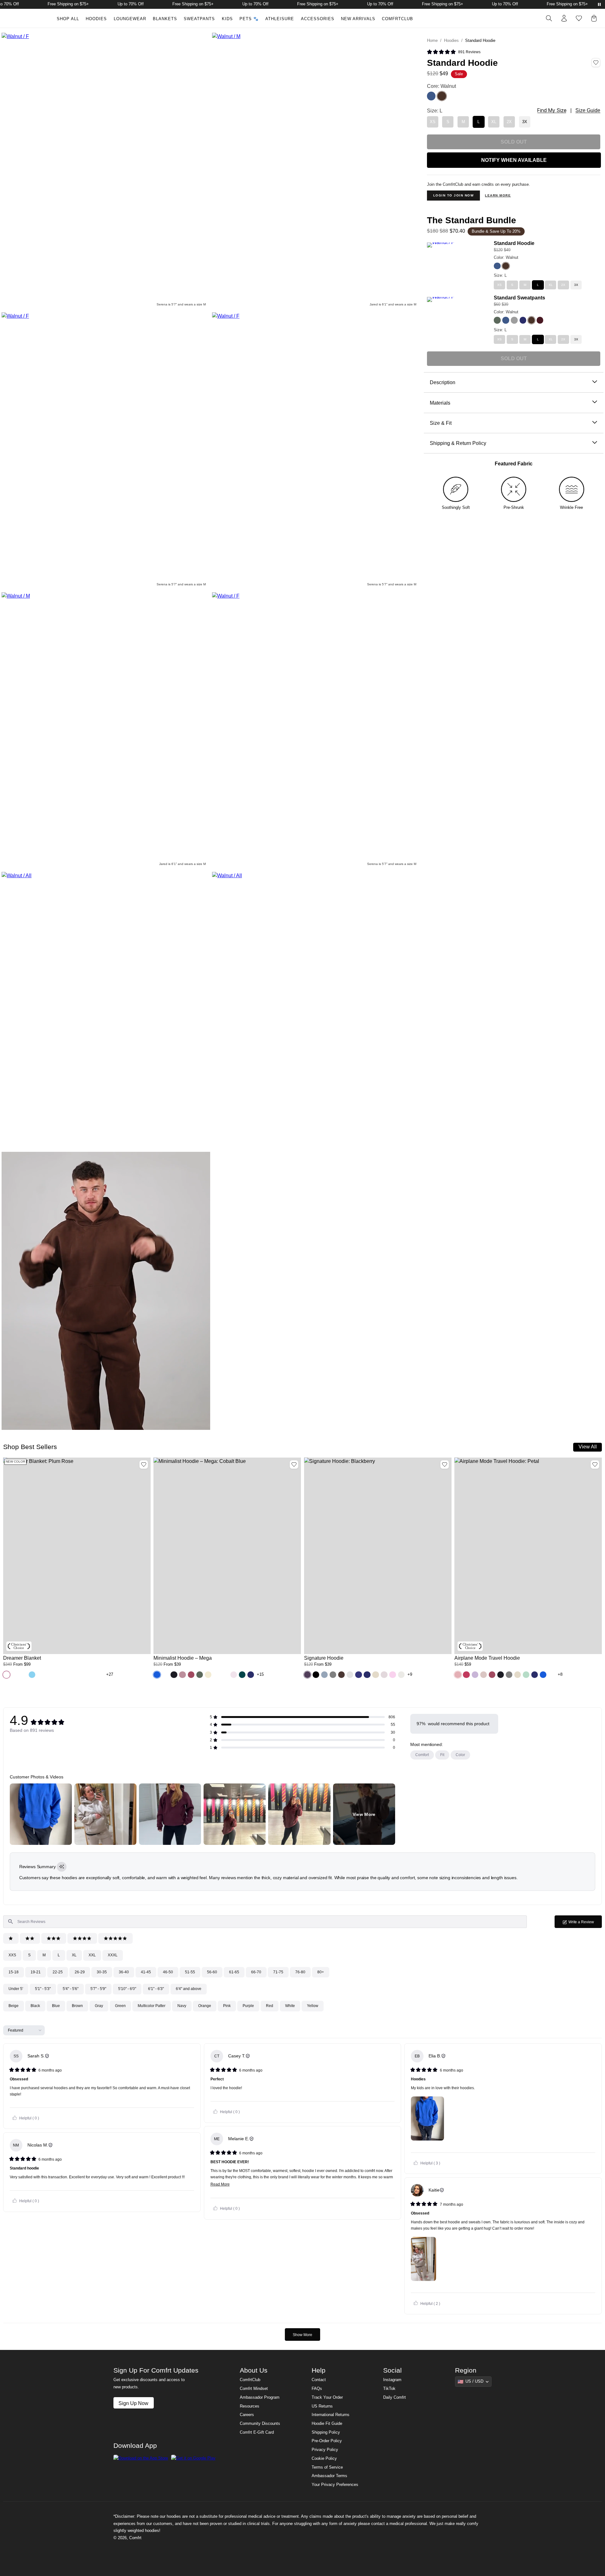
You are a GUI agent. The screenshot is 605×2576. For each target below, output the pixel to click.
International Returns (331, 2415)
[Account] (564, 18)
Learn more (498, 195)
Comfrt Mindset (254, 2389)
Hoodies (96, 19)
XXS (12, 1955)
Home (432, 41)
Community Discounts (260, 2424)
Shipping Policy (326, 2432)
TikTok (389, 2389)
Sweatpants (199, 19)
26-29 (80, 1972)
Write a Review (585, 1924)
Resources (250, 2406)
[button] (6, 1675)
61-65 (234, 1972)
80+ (321, 1972)
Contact (319, 2380)
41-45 (146, 1972)
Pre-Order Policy (327, 2441)
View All (588, 1447)
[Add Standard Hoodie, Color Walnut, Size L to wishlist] (596, 63)
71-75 (278, 1972)
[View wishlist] (579, 18)
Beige (14, 2006)
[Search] (549, 18)
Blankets (165, 19)
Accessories (318, 19)
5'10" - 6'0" (127, 1989)
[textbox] (265, 1922)
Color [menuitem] (460, 1755)
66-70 (256, 1972)
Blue (56, 2006)
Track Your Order (327, 2397)
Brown (77, 2006)
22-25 (58, 1972)
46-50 (168, 1972)
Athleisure (280, 19)
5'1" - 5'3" (43, 1989)
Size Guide (588, 110)
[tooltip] (62, 1867)
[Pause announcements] (599, 4)
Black (35, 2006)
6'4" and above (189, 1989)
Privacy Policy (325, 2450)
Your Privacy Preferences (335, 2485)
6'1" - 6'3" (156, 1989)
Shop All (68, 19)
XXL (92, 1955)
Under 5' (16, 1989)
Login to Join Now (454, 195)
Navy (182, 2006)
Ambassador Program (260, 2397)
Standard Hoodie (514, 243)
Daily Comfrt (395, 2397)
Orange (205, 2006)
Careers (247, 2415)
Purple (248, 2006)
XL (74, 1955)
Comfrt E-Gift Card (257, 2432)
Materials (440, 403)
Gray (99, 2006)
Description (443, 382)
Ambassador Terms (329, 2476)
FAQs (317, 2389)
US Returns (322, 2406)
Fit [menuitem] (442, 1755)
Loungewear (130, 19)
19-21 (36, 1972)
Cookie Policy (324, 2459)
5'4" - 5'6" (71, 1989)
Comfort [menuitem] (422, 1755)
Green (120, 2006)
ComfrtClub (398, 19)
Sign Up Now (133, 2403)
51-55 (190, 1972)
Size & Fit (441, 423)
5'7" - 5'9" (98, 1989)
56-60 (212, 1972)
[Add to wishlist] (144, 1464)
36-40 (124, 1972)
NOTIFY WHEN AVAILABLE (514, 160)
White (290, 2006)
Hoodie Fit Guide (327, 2424)
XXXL (113, 1955)
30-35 (102, 1972)
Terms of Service (327, 2467)
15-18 (14, 1972)
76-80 (300, 1972)
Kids (227, 19)
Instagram (392, 2380)
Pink (227, 2006)
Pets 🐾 (249, 19)
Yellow (313, 2006)
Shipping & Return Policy (458, 443)
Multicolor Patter (152, 2006)
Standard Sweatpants (519, 298)
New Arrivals (358, 19)
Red (270, 2006)
